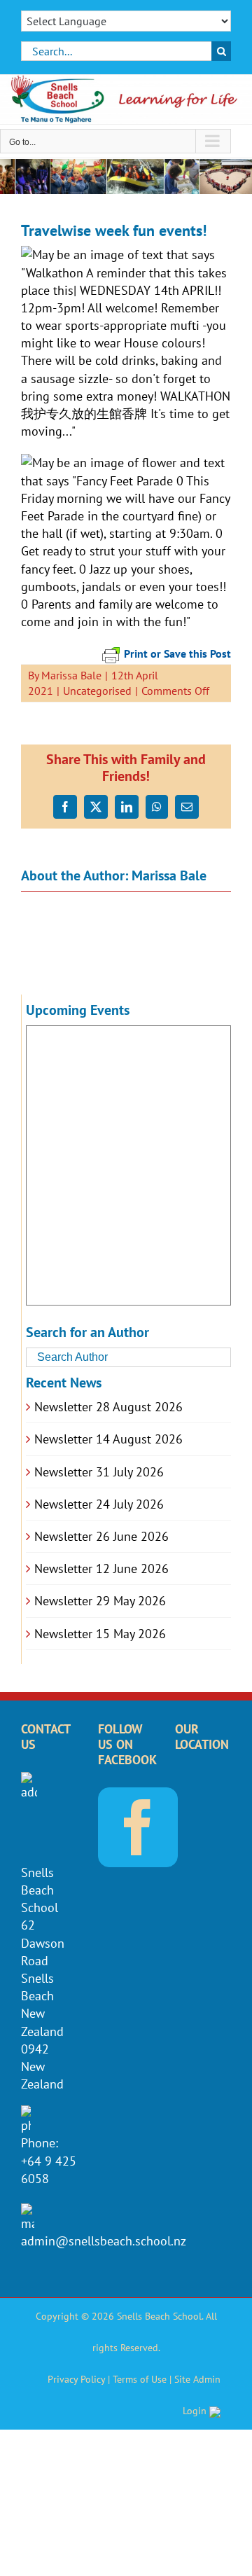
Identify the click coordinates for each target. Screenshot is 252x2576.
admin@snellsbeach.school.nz (104, 2241)
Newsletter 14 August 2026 (108, 1439)
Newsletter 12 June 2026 (101, 1569)
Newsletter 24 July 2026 (99, 1504)
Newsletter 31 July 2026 (99, 1472)
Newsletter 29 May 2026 (100, 1601)
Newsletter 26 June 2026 (101, 1536)
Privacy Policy (76, 2379)
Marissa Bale (71, 675)
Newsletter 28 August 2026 (108, 1407)
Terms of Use (140, 2379)
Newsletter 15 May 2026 (100, 1634)
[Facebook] (138, 1827)
